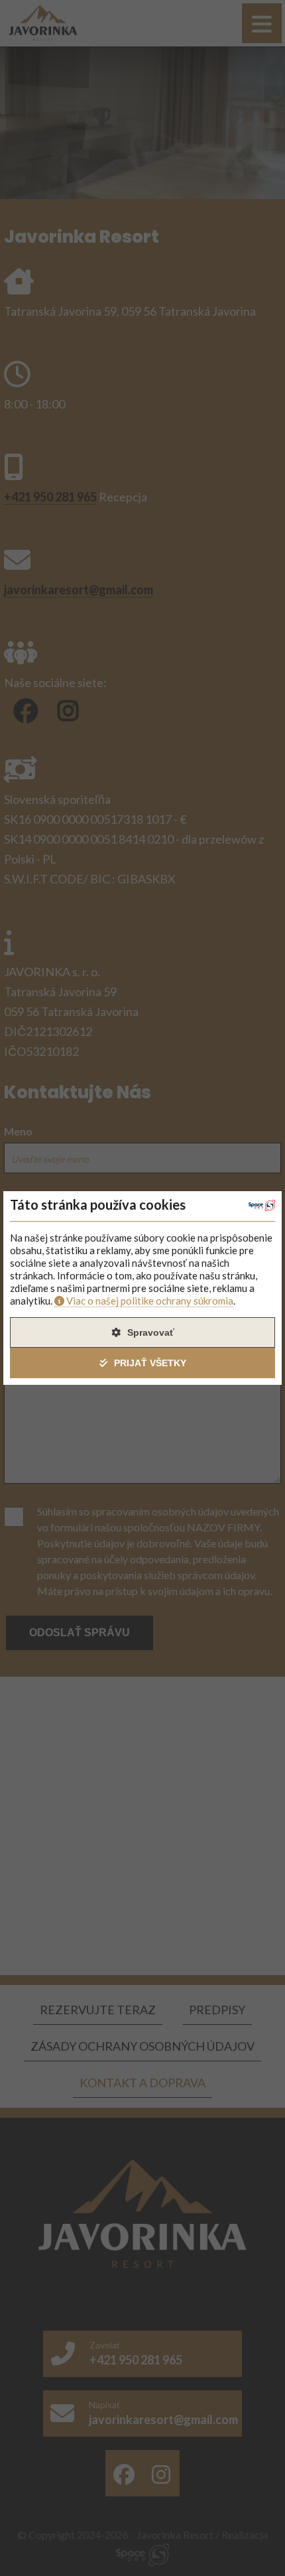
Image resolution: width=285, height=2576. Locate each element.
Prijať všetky (150, 1363)
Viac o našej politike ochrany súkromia (150, 1301)
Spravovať (151, 1332)
